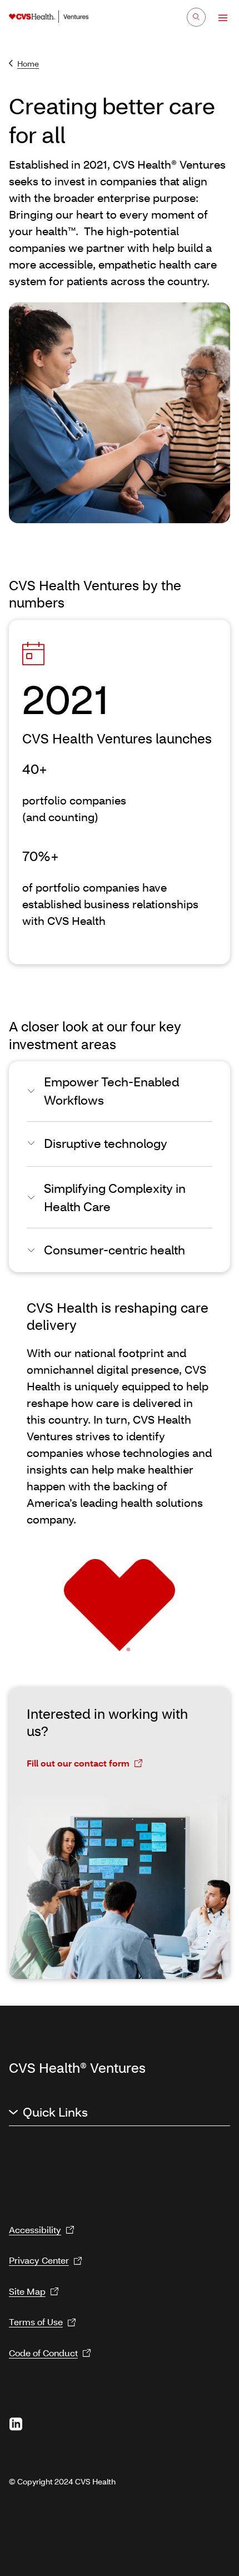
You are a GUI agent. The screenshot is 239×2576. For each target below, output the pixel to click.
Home (28, 64)
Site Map (27, 2291)
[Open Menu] (218, 18)
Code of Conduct (43, 2353)
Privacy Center (39, 2260)
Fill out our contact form (78, 1763)
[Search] (196, 17)
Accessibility (35, 2230)
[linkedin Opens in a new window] (16, 2424)
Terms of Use (36, 2322)
